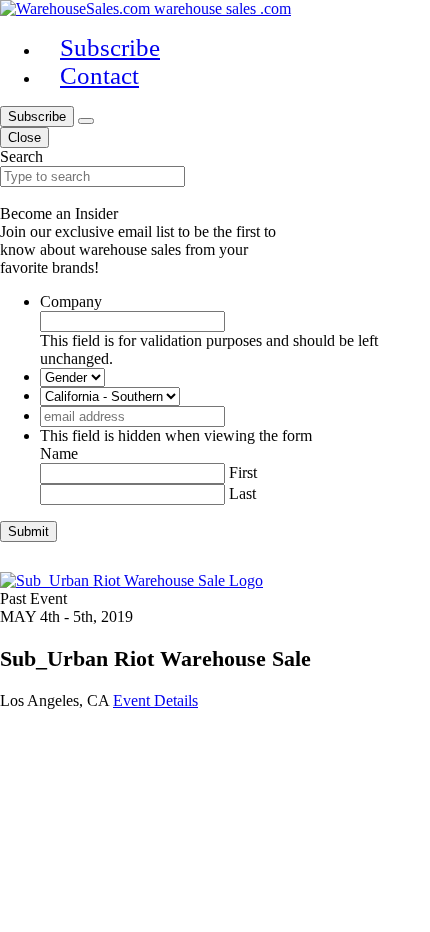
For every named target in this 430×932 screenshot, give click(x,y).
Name (59, 453)
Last (242, 493)
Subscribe (37, 116)
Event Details (155, 700)
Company (71, 301)
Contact (99, 75)
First (243, 472)
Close (24, 137)
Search (21, 156)
